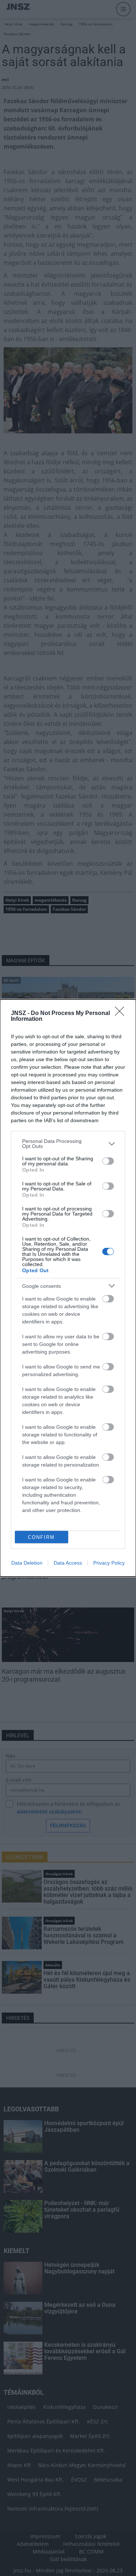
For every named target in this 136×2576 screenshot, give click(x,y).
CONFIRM (41, 1537)
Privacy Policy (109, 1563)
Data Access (68, 1563)
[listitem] (68, 1144)
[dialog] (68, 1288)
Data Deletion (27, 1563)
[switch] (108, 1161)
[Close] (122, 1014)
